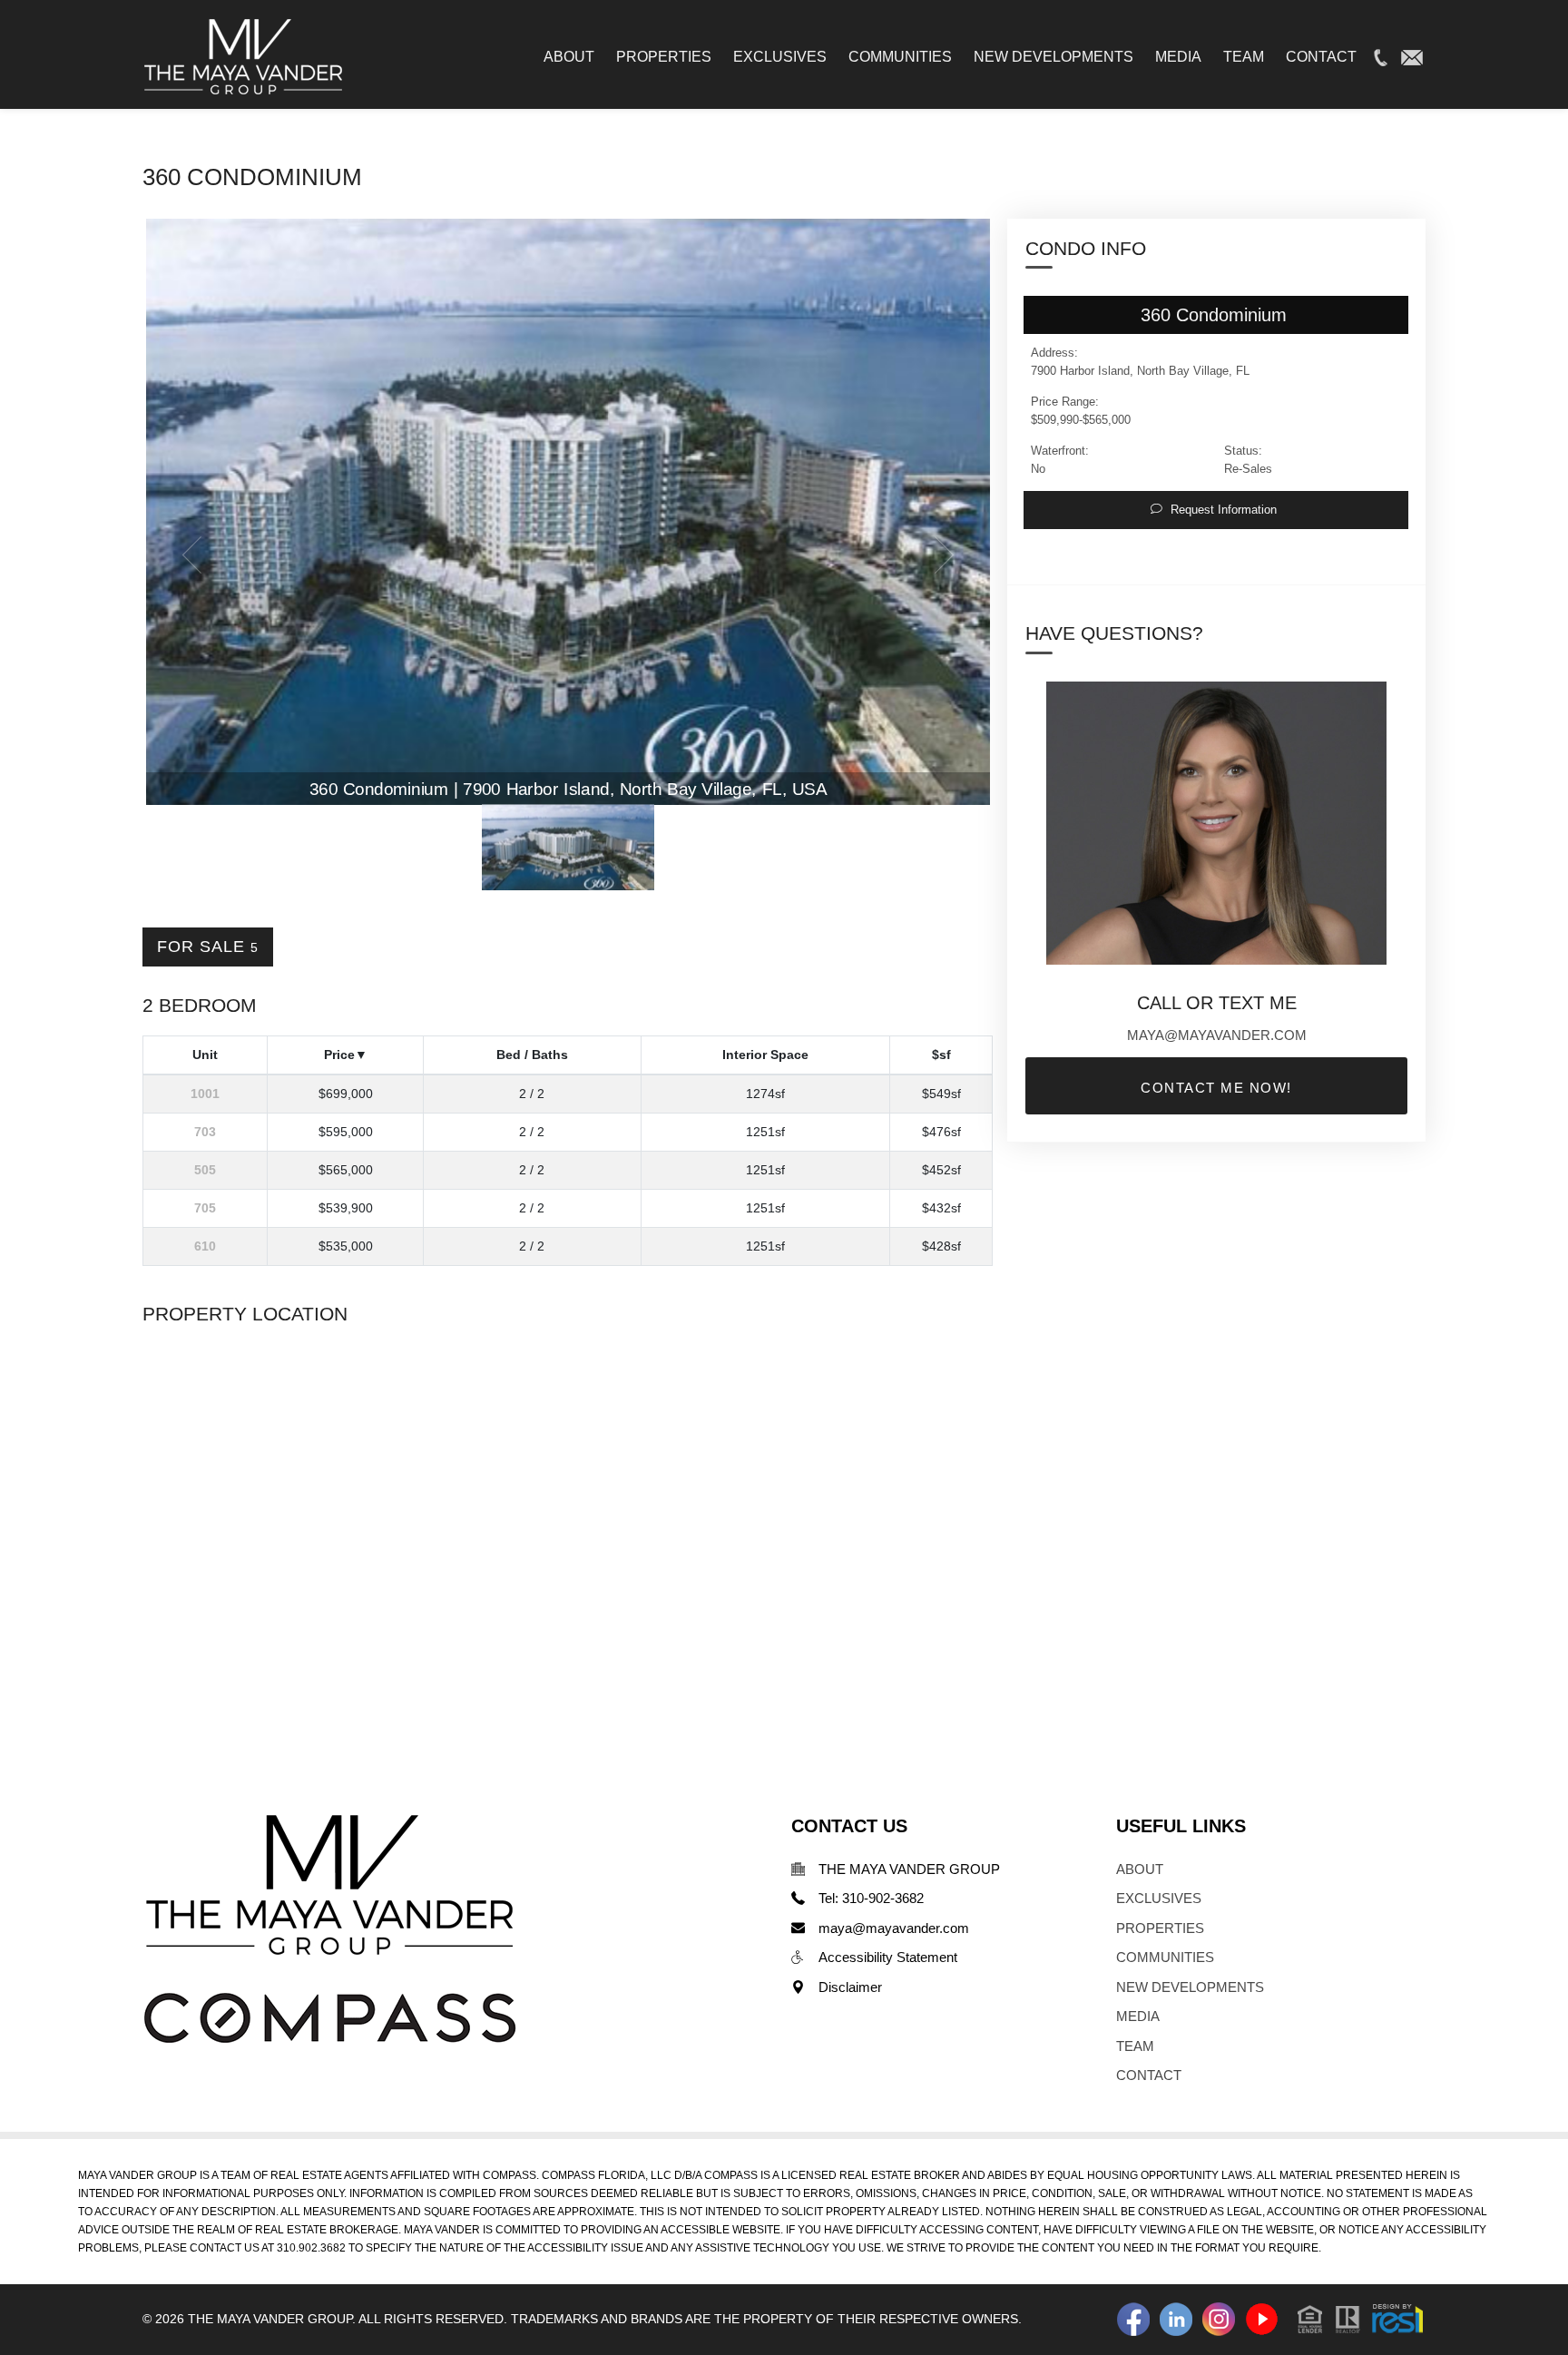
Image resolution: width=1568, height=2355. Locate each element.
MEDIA (1138, 2016)
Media (1178, 57)
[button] (1360, 2317)
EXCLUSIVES (1159, 1898)
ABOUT (1140, 1869)
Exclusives (780, 57)
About (569, 57)
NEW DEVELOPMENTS (1190, 1987)
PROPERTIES (1160, 1928)
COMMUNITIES (1165, 1957)
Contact (1321, 57)
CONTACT (1149, 2075)
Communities (900, 57)
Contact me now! (1216, 1088)
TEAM (1135, 2046)
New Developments (1053, 57)
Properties (664, 57)
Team (1244, 57)
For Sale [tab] (208, 947)
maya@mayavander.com (1217, 1035)
